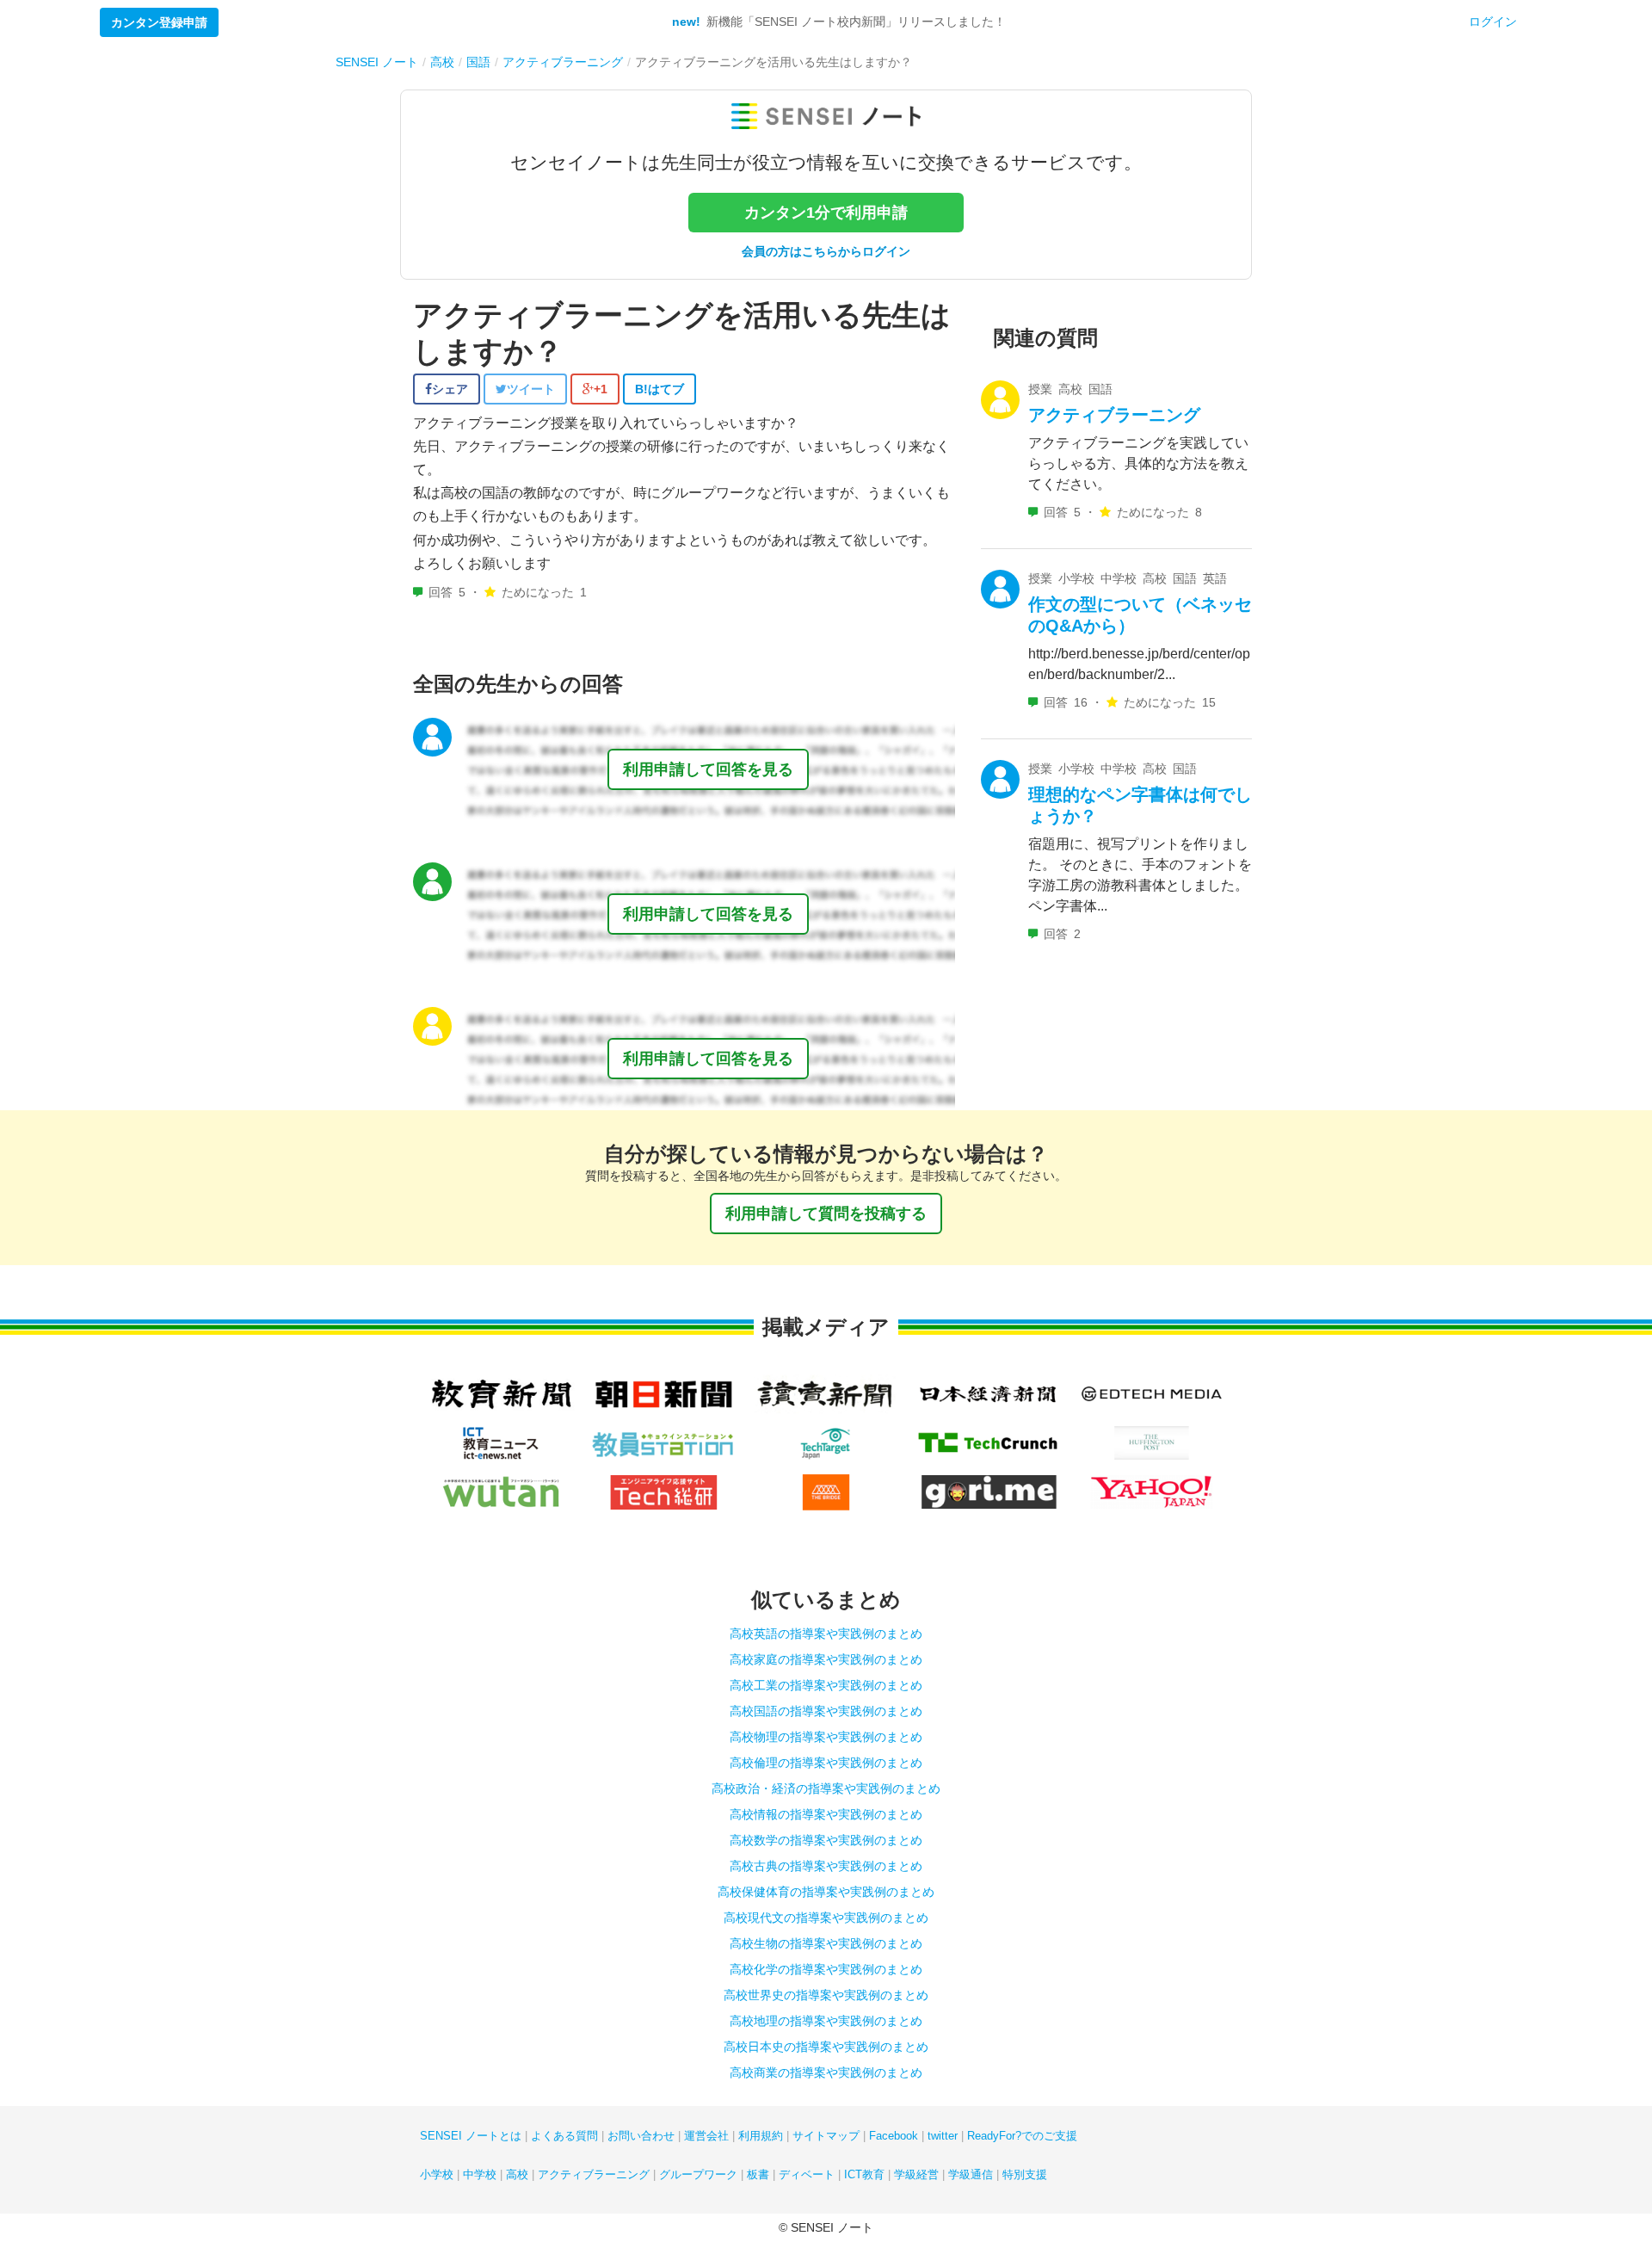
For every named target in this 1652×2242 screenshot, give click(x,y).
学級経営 (916, 2174)
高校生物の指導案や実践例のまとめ (826, 1943)
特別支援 (1025, 2174)
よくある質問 (564, 2136)
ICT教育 (864, 2174)
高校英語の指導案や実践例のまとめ (826, 1634)
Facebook (894, 2136)
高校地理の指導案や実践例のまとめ (826, 2021)
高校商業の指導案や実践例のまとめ (826, 2072)
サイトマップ (826, 2136)
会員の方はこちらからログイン (826, 251)
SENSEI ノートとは (471, 2136)
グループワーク (698, 2174)
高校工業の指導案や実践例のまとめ (826, 1685)
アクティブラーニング (1114, 415)
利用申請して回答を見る (708, 769)
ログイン (1493, 22)
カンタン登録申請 (159, 22)
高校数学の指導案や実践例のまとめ (826, 1840)
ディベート (807, 2174)
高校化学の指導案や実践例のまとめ (826, 1969)
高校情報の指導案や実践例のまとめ (826, 1814)
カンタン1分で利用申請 (826, 213)
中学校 (480, 2174)
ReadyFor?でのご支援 (1022, 2136)
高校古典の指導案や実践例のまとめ (826, 1866)
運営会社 (706, 2136)
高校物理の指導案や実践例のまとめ (826, 1737)
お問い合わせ (641, 2136)
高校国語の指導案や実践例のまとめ (826, 1711)
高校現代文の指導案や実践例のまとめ (826, 1918)
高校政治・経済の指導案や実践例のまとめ (826, 1788)
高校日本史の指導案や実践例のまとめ (826, 2047)
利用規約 (761, 2136)
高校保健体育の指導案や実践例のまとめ (826, 1892)
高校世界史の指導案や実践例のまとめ (826, 1995)
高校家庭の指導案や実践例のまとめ (826, 1659)
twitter (943, 2136)
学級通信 (971, 2174)
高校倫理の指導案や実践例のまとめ (826, 1763)
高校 (517, 2174)
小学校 (437, 2174)
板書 (758, 2174)
